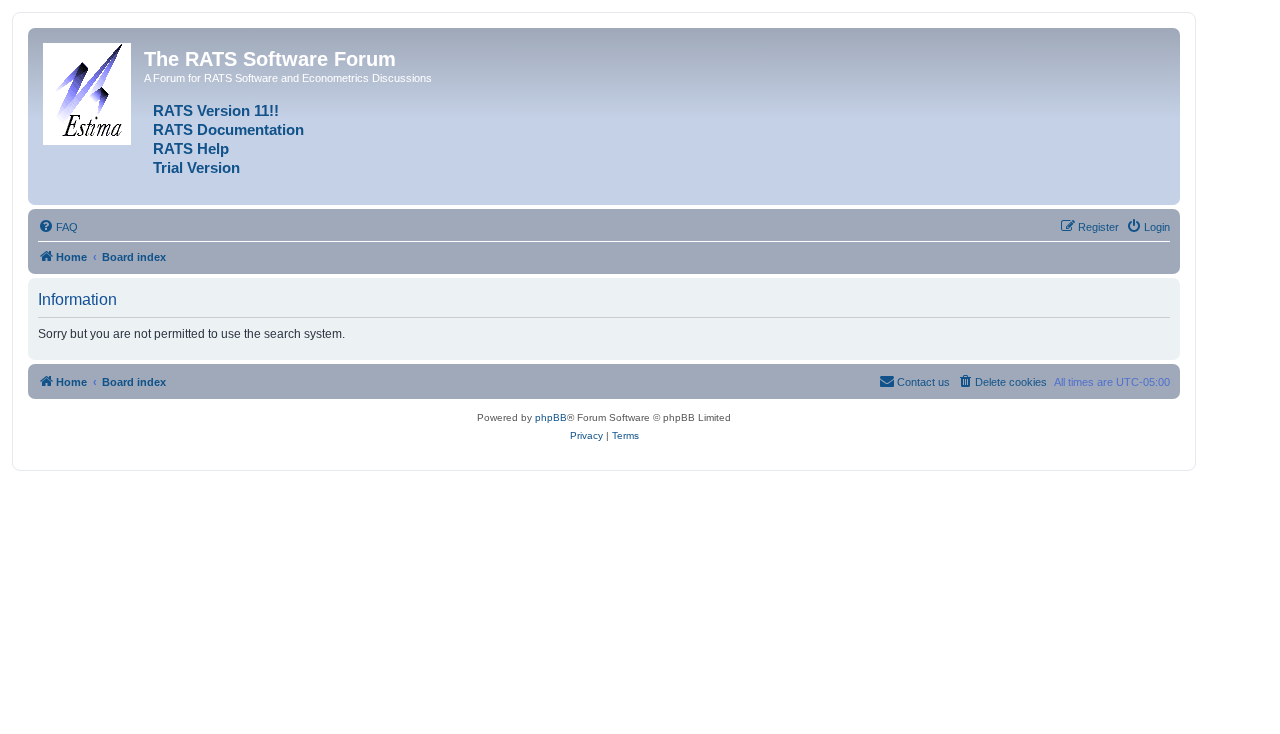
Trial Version (196, 168)
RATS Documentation (228, 130)
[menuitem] (58, 227)
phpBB (551, 417)
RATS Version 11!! (216, 111)
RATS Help (191, 149)
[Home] (88, 90)
